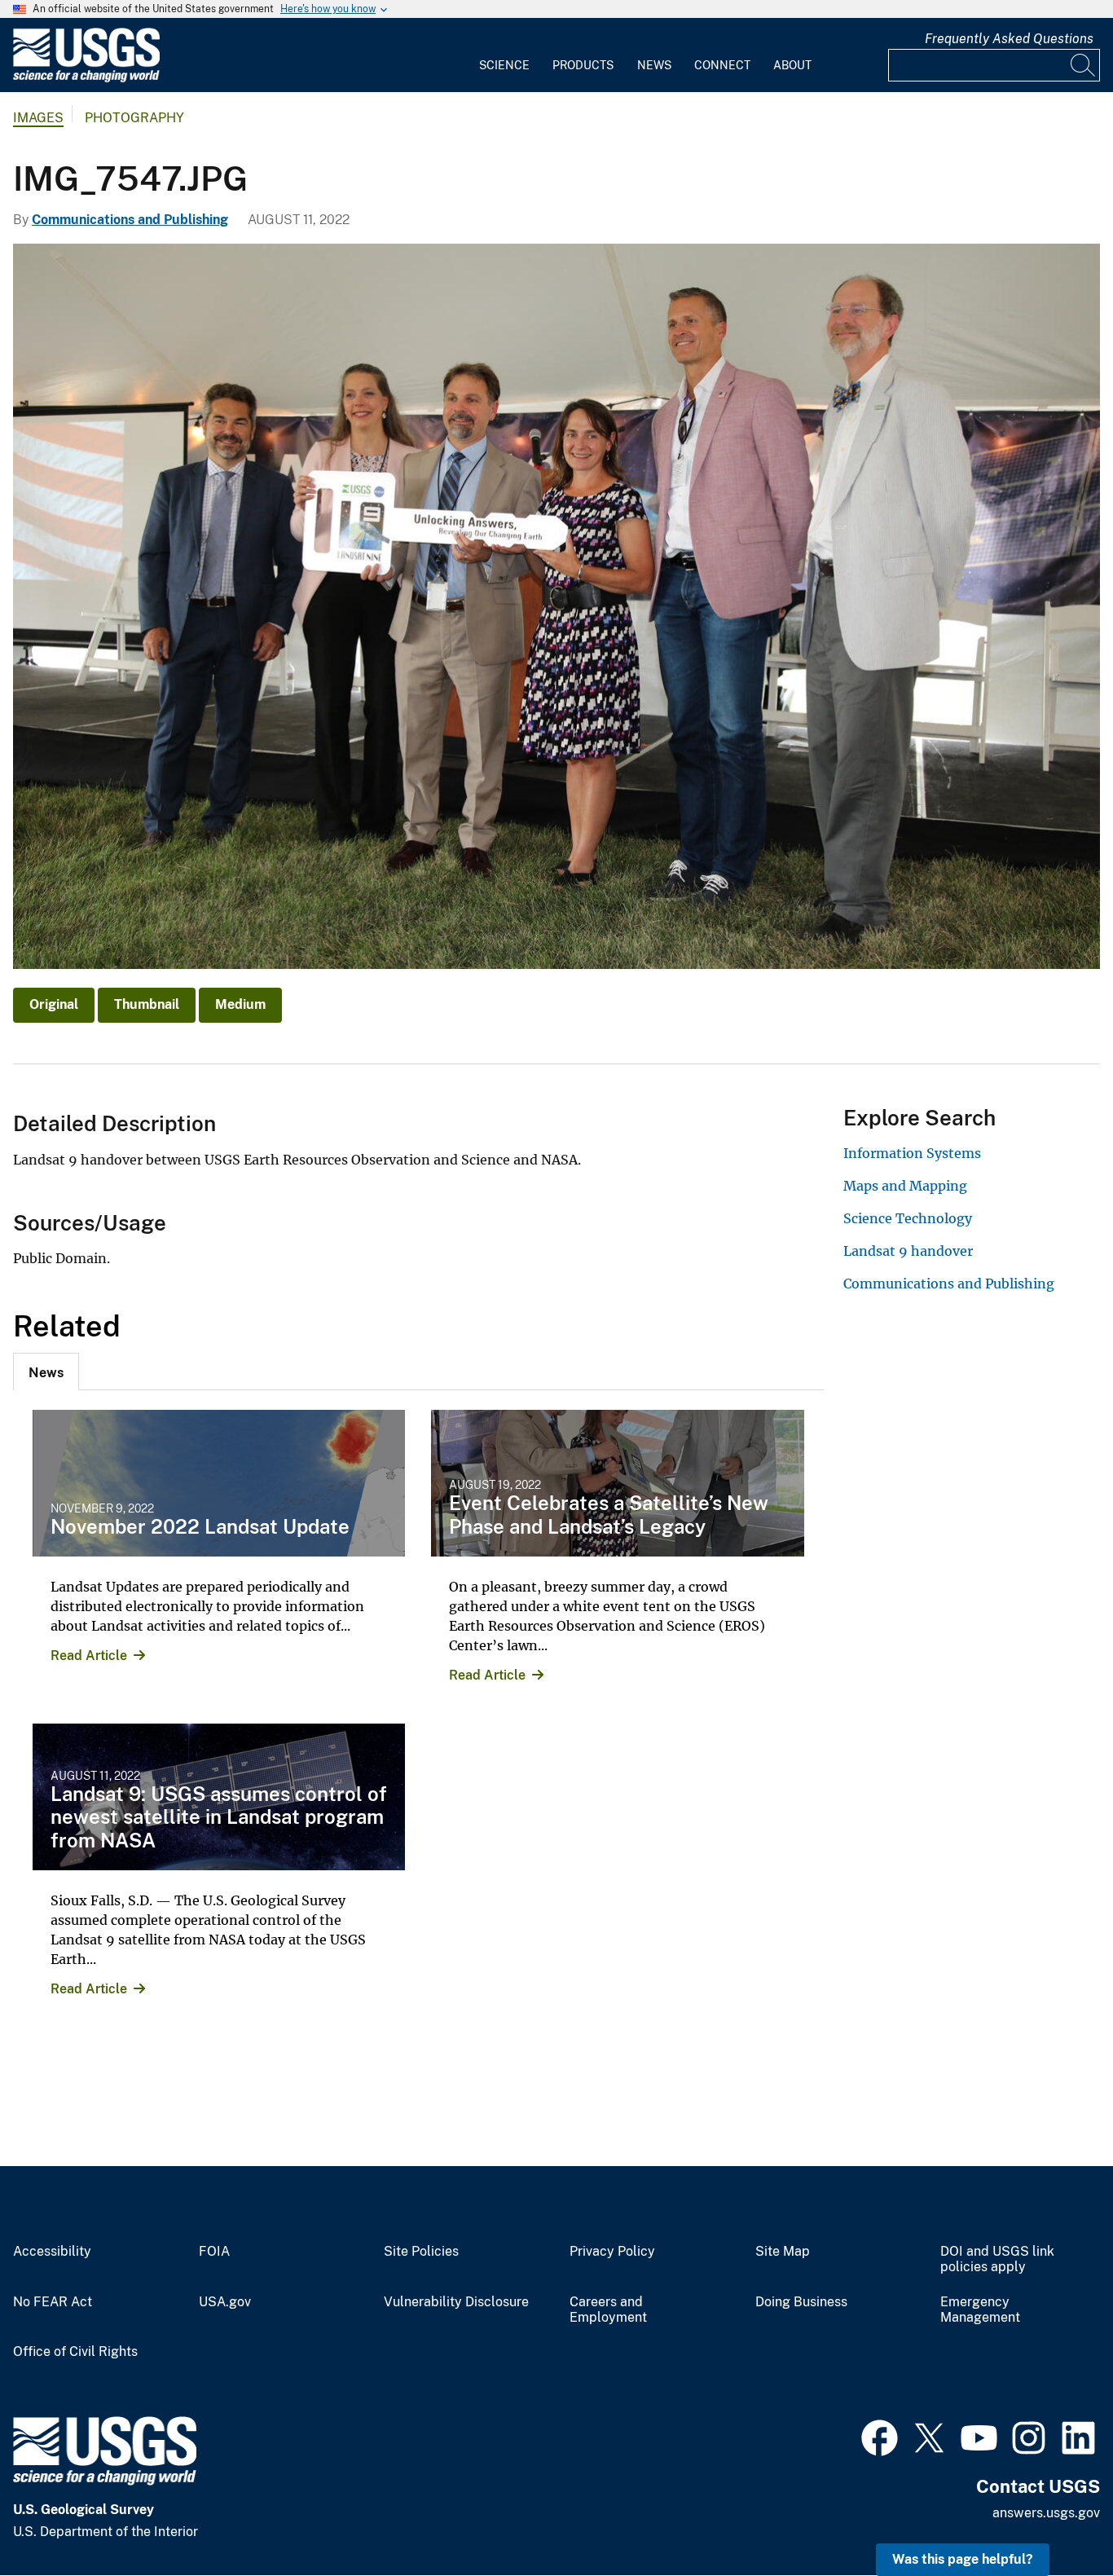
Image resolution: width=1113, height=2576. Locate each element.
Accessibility (52, 2252)
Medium (240, 1004)
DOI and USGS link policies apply (997, 2259)
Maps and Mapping (905, 1186)
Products (583, 65)
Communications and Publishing (130, 220)
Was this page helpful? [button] (963, 2559)
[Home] (86, 79)
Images (38, 118)
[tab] (46, 1372)
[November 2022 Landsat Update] (219, 1483)
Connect (722, 65)
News (654, 65)
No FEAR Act (53, 2302)
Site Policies (421, 2252)
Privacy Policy (612, 2252)
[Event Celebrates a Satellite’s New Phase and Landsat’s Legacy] (617, 1483)
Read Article (89, 1656)
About (792, 65)
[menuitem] (504, 55)
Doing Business (801, 2302)
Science (504, 65)
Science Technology (908, 1218)
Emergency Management (980, 2310)
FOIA (214, 2252)
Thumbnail (147, 1004)
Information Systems (912, 1153)
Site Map (783, 2252)
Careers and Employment (608, 2310)
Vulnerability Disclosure (456, 2302)
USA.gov (225, 2302)
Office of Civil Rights (75, 2352)
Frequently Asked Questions (1009, 39)
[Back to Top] (1054, 2517)
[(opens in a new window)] (880, 2436)
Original (54, 1004)
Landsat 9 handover (908, 1251)
